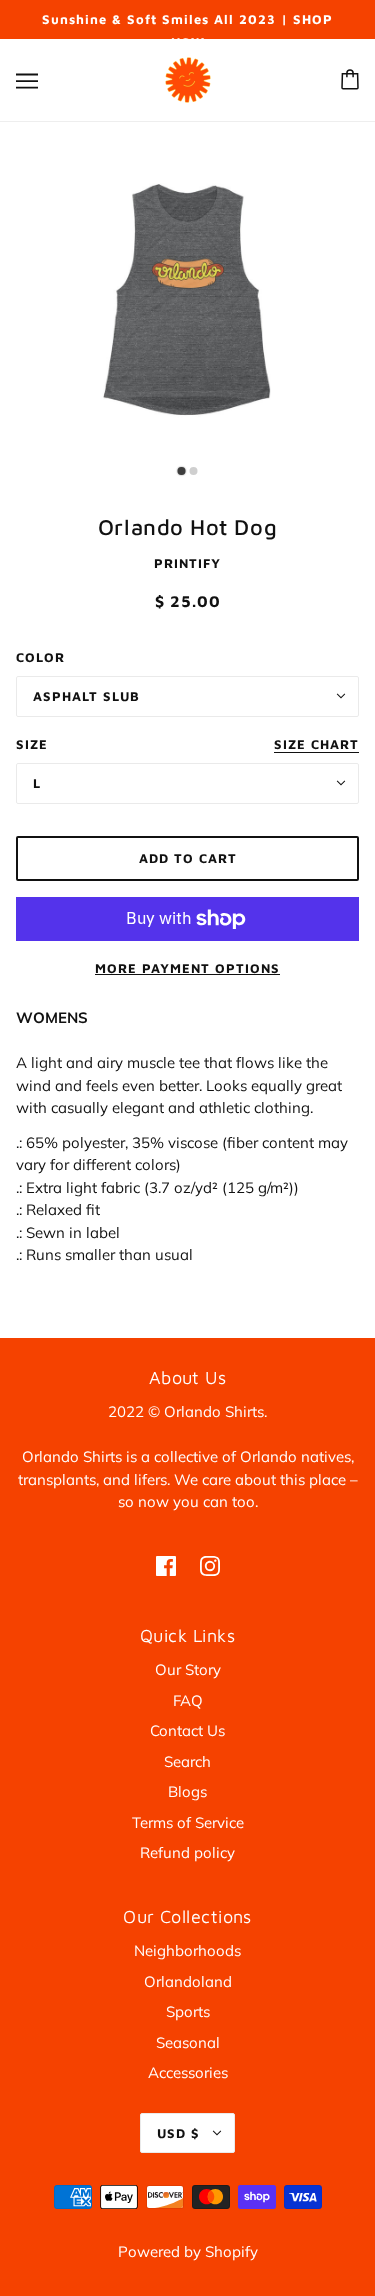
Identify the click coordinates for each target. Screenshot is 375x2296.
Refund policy (187, 1852)
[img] (166, 1565)
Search (187, 1761)
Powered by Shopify (188, 2251)
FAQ (188, 1700)
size (32, 744)
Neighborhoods (187, 1950)
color (40, 657)
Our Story (188, 1669)
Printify (187, 563)
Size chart (316, 745)
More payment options (187, 968)
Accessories (188, 2072)
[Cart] (350, 79)
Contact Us (187, 1730)
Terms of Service (188, 1822)
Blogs (187, 1791)
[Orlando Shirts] (188, 77)
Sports (188, 2011)
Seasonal (188, 2042)
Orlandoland (188, 1981)
